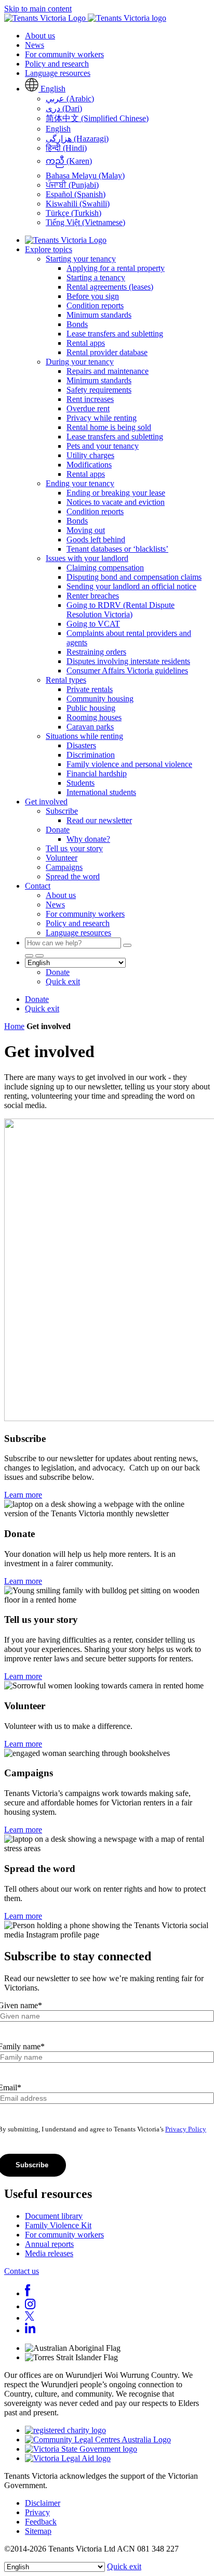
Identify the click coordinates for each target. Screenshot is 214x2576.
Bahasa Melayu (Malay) (85, 175)
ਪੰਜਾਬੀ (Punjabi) (72, 185)
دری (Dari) (64, 108)
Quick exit (124, 2566)
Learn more (23, 1495)
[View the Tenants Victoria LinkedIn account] (30, 2330)
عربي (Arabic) (70, 99)
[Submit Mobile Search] (29, 956)
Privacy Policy (186, 2129)
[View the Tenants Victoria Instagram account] (30, 2306)
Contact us (22, 2271)
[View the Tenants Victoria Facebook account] (28, 2293)
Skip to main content (38, 9)
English (58, 129)
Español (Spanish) (76, 194)
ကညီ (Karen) (69, 161)
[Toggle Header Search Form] (39, 956)
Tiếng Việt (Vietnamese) (85, 222)
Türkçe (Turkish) (73, 213)
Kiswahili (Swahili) (78, 204)
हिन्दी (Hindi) (66, 148)
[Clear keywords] (127, 945)
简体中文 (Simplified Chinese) (97, 118)
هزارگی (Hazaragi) (77, 139)
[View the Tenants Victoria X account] (30, 2318)
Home (14, 1026)
